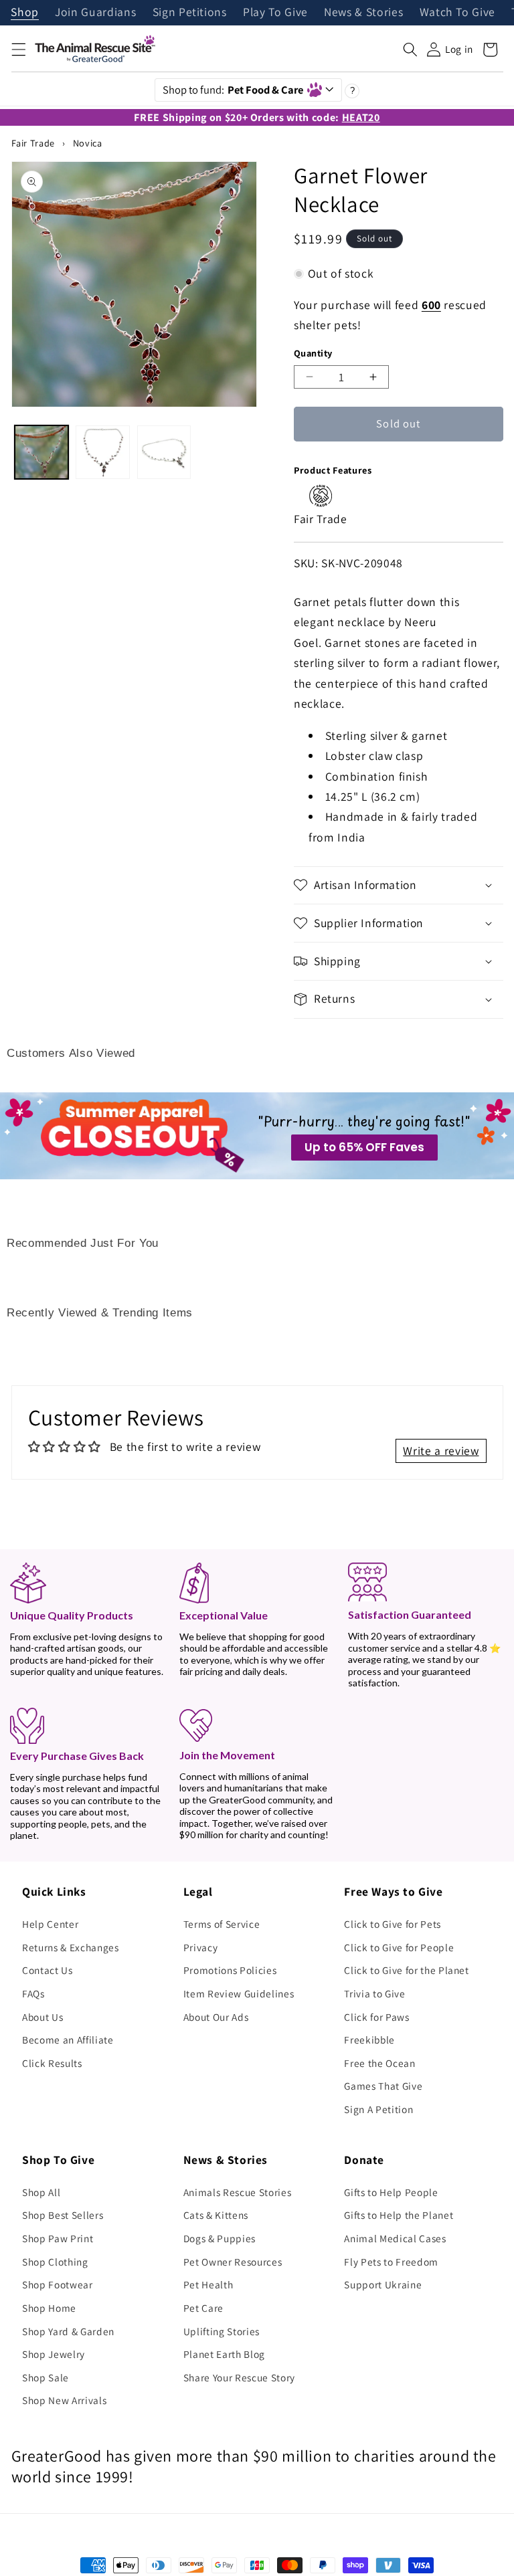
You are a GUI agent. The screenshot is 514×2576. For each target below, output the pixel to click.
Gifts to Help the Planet (399, 2215)
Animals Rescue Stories (238, 2192)
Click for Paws (376, 2017)
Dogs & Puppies (220, 2238)
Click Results (52, 2063)
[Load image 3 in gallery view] (164, 452)
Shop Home (49, 2308)
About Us (42, 2017)
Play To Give (275, 13)
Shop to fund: (233, 90)
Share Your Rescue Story (239, 2377)
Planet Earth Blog (224, 2354)
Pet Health (208, 2284)
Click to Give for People (399, 1947)
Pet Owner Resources (233, 2262)
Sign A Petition (378, 2109)
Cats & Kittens (216, 2215)
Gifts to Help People (391, 2192)
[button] (18, 49)
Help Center (50, 1924)
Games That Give (383, 2086)
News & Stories (363, 13)
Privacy (201, 1947)
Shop (25, 13)
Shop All (41, 2192)
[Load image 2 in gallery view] (102, 452)
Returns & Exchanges (71, 1947)
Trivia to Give (374, 1993)
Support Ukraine (383, 2284)
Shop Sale (46, 2377)
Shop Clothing (55, 2262)
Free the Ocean (379, 2063)
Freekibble (369, 2040)
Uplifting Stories (222, 2331)
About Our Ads (216, 2017)
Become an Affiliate (68, 2040)
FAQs (33, 1993)
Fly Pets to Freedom (391, 2262)
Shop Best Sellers (63, 2215)
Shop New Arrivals (64, 2400)
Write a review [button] (441, 1451)
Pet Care (203, 2308)
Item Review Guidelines (239, 1993)
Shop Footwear (58, 2284)
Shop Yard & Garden (68, 2331)
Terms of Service (222, 1924)
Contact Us (48, 1970)
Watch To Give (458, 13)
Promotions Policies (230, 1970)
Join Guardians (95, 13)
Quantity (313, 353)
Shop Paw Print (58, 2238)
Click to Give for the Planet (406, 1970)
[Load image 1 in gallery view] (41, 452)
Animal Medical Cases (395, 2238)
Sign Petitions (190, 13)
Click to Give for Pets (393, 1924)
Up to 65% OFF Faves (364, 1147)
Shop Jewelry (54, 2354)
